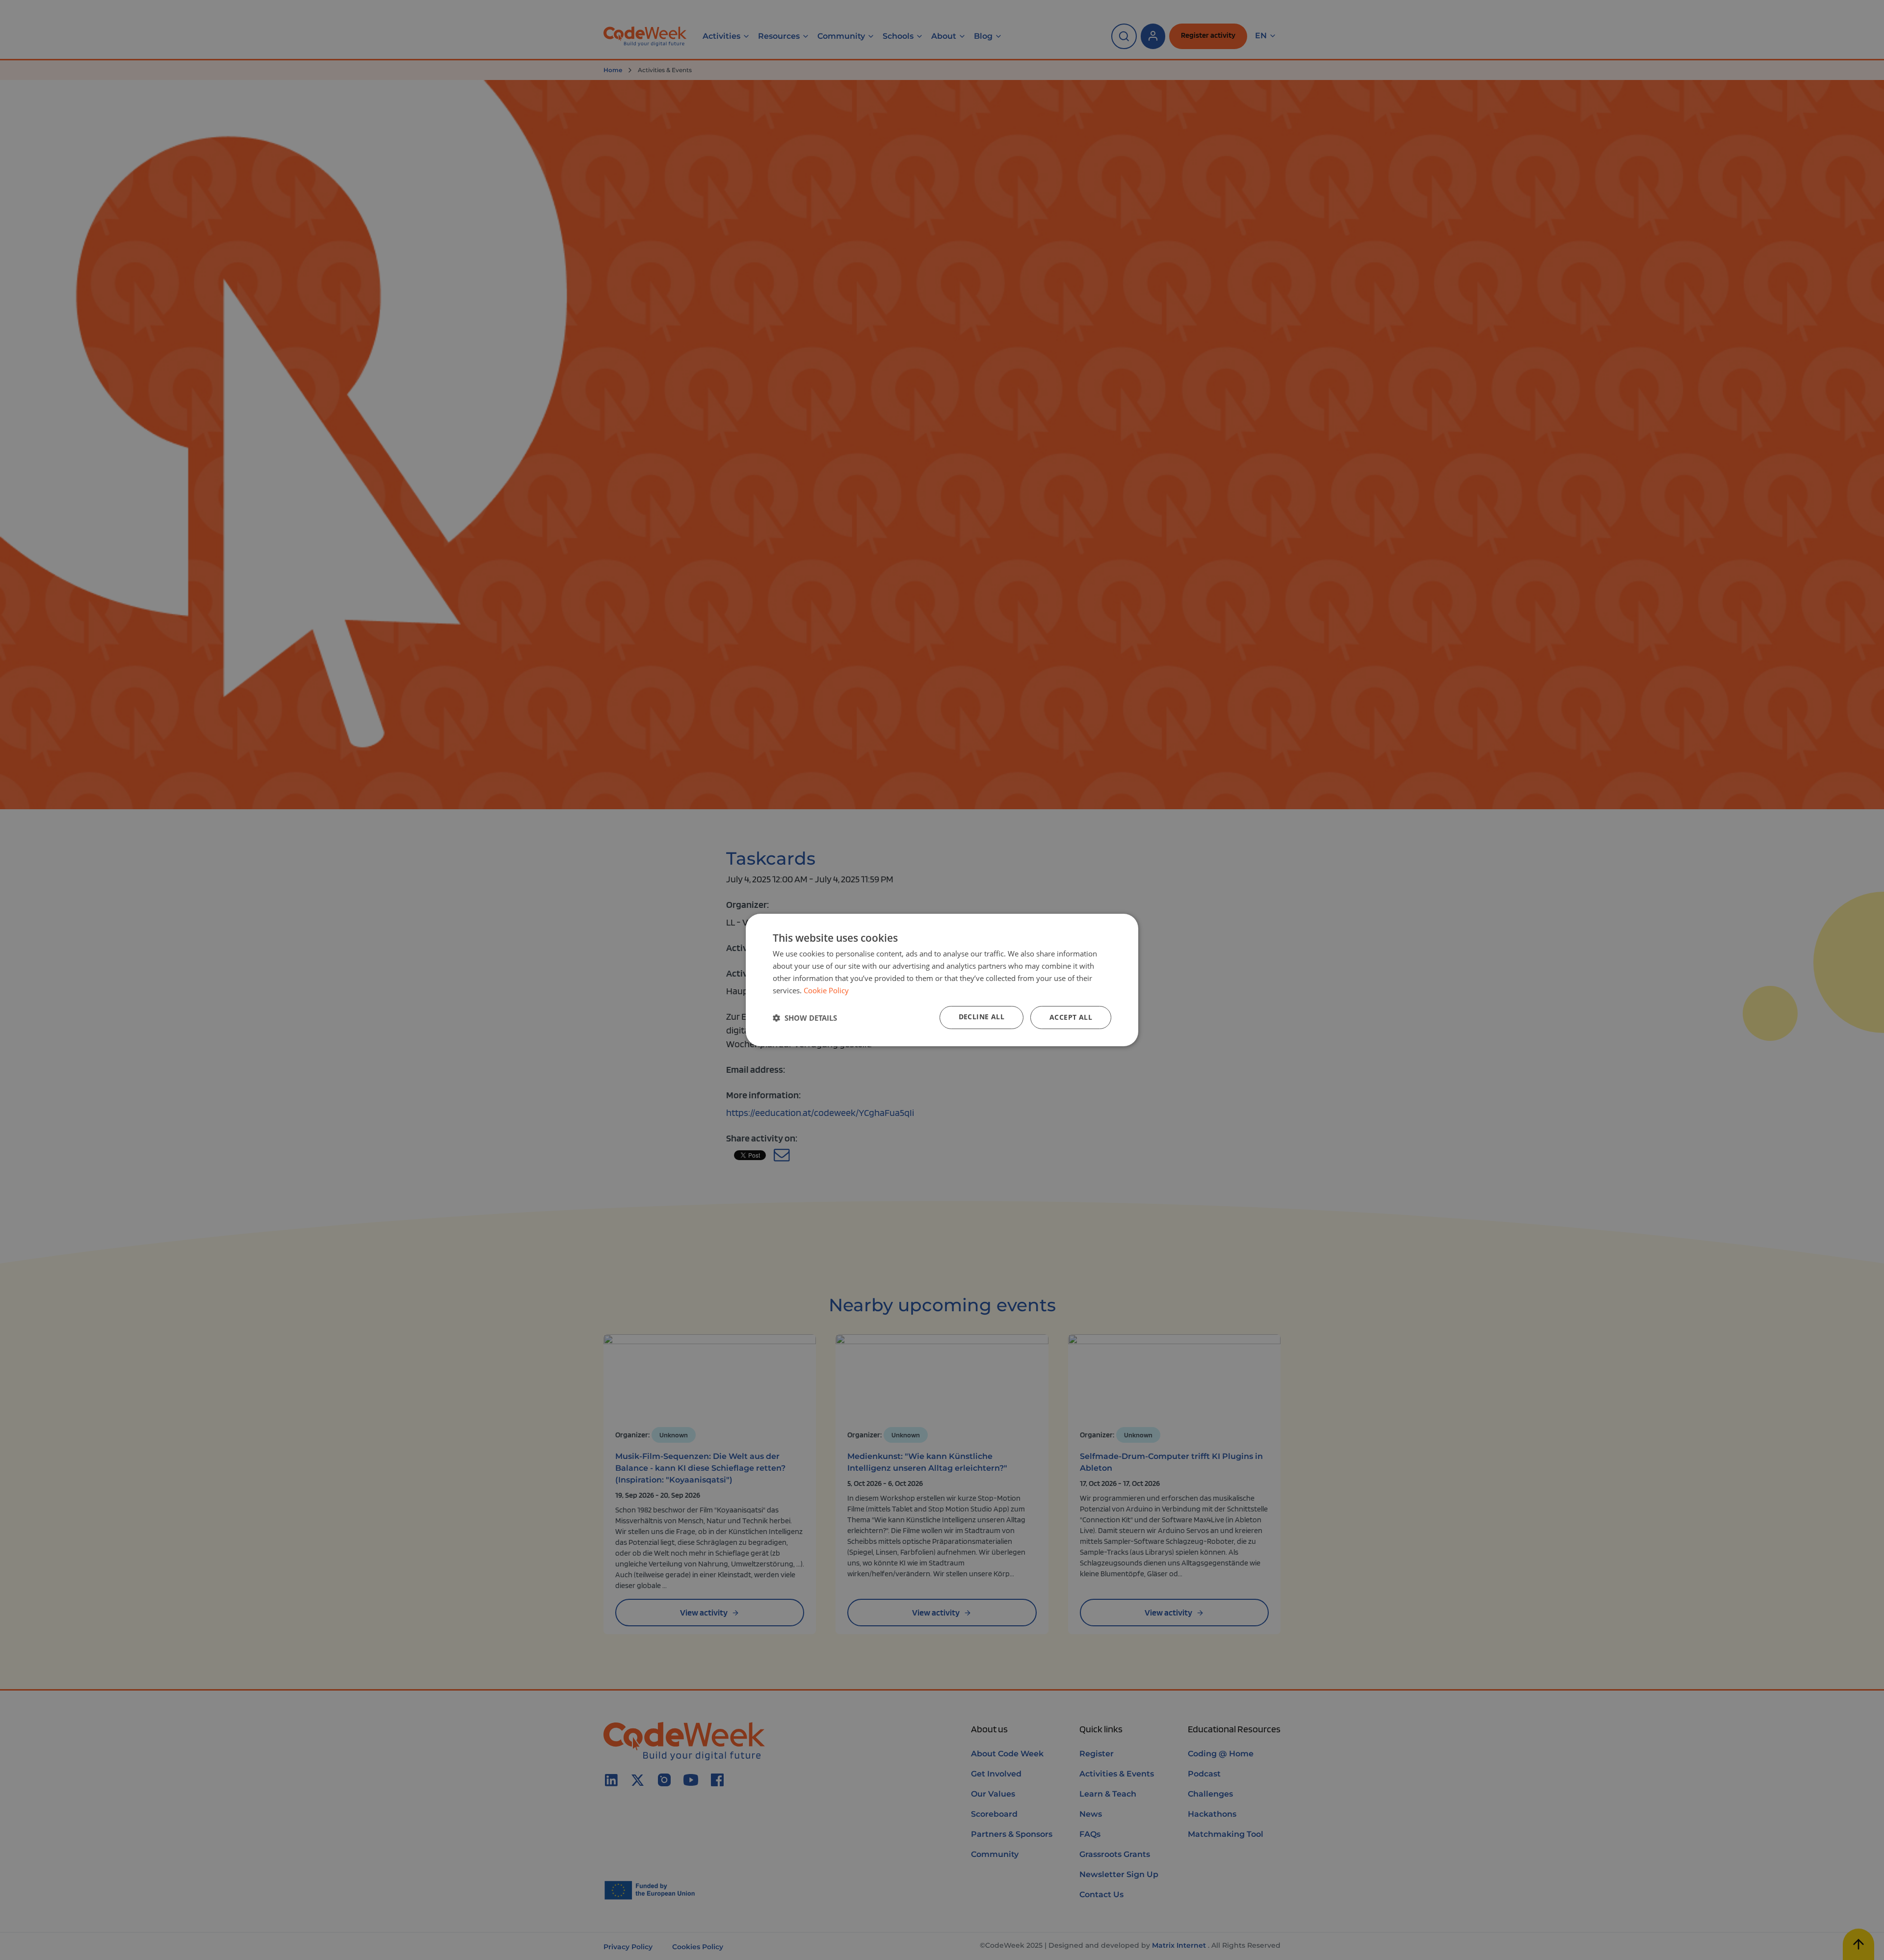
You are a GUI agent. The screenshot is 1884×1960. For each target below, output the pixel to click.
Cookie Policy (826, 990)
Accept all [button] (1071, 1017)
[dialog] (942, 980)
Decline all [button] (981, 1017)
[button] (805, 1018)
